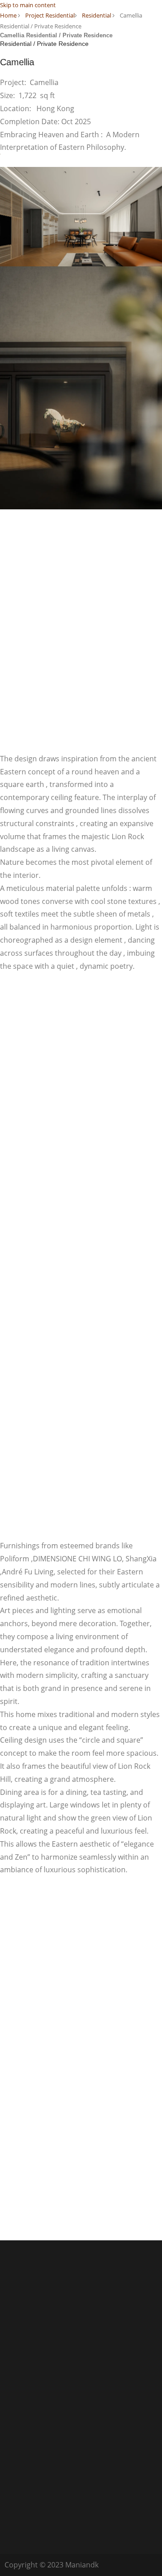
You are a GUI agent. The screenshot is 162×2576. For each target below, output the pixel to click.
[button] (122, 24)
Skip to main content (28, 5)
